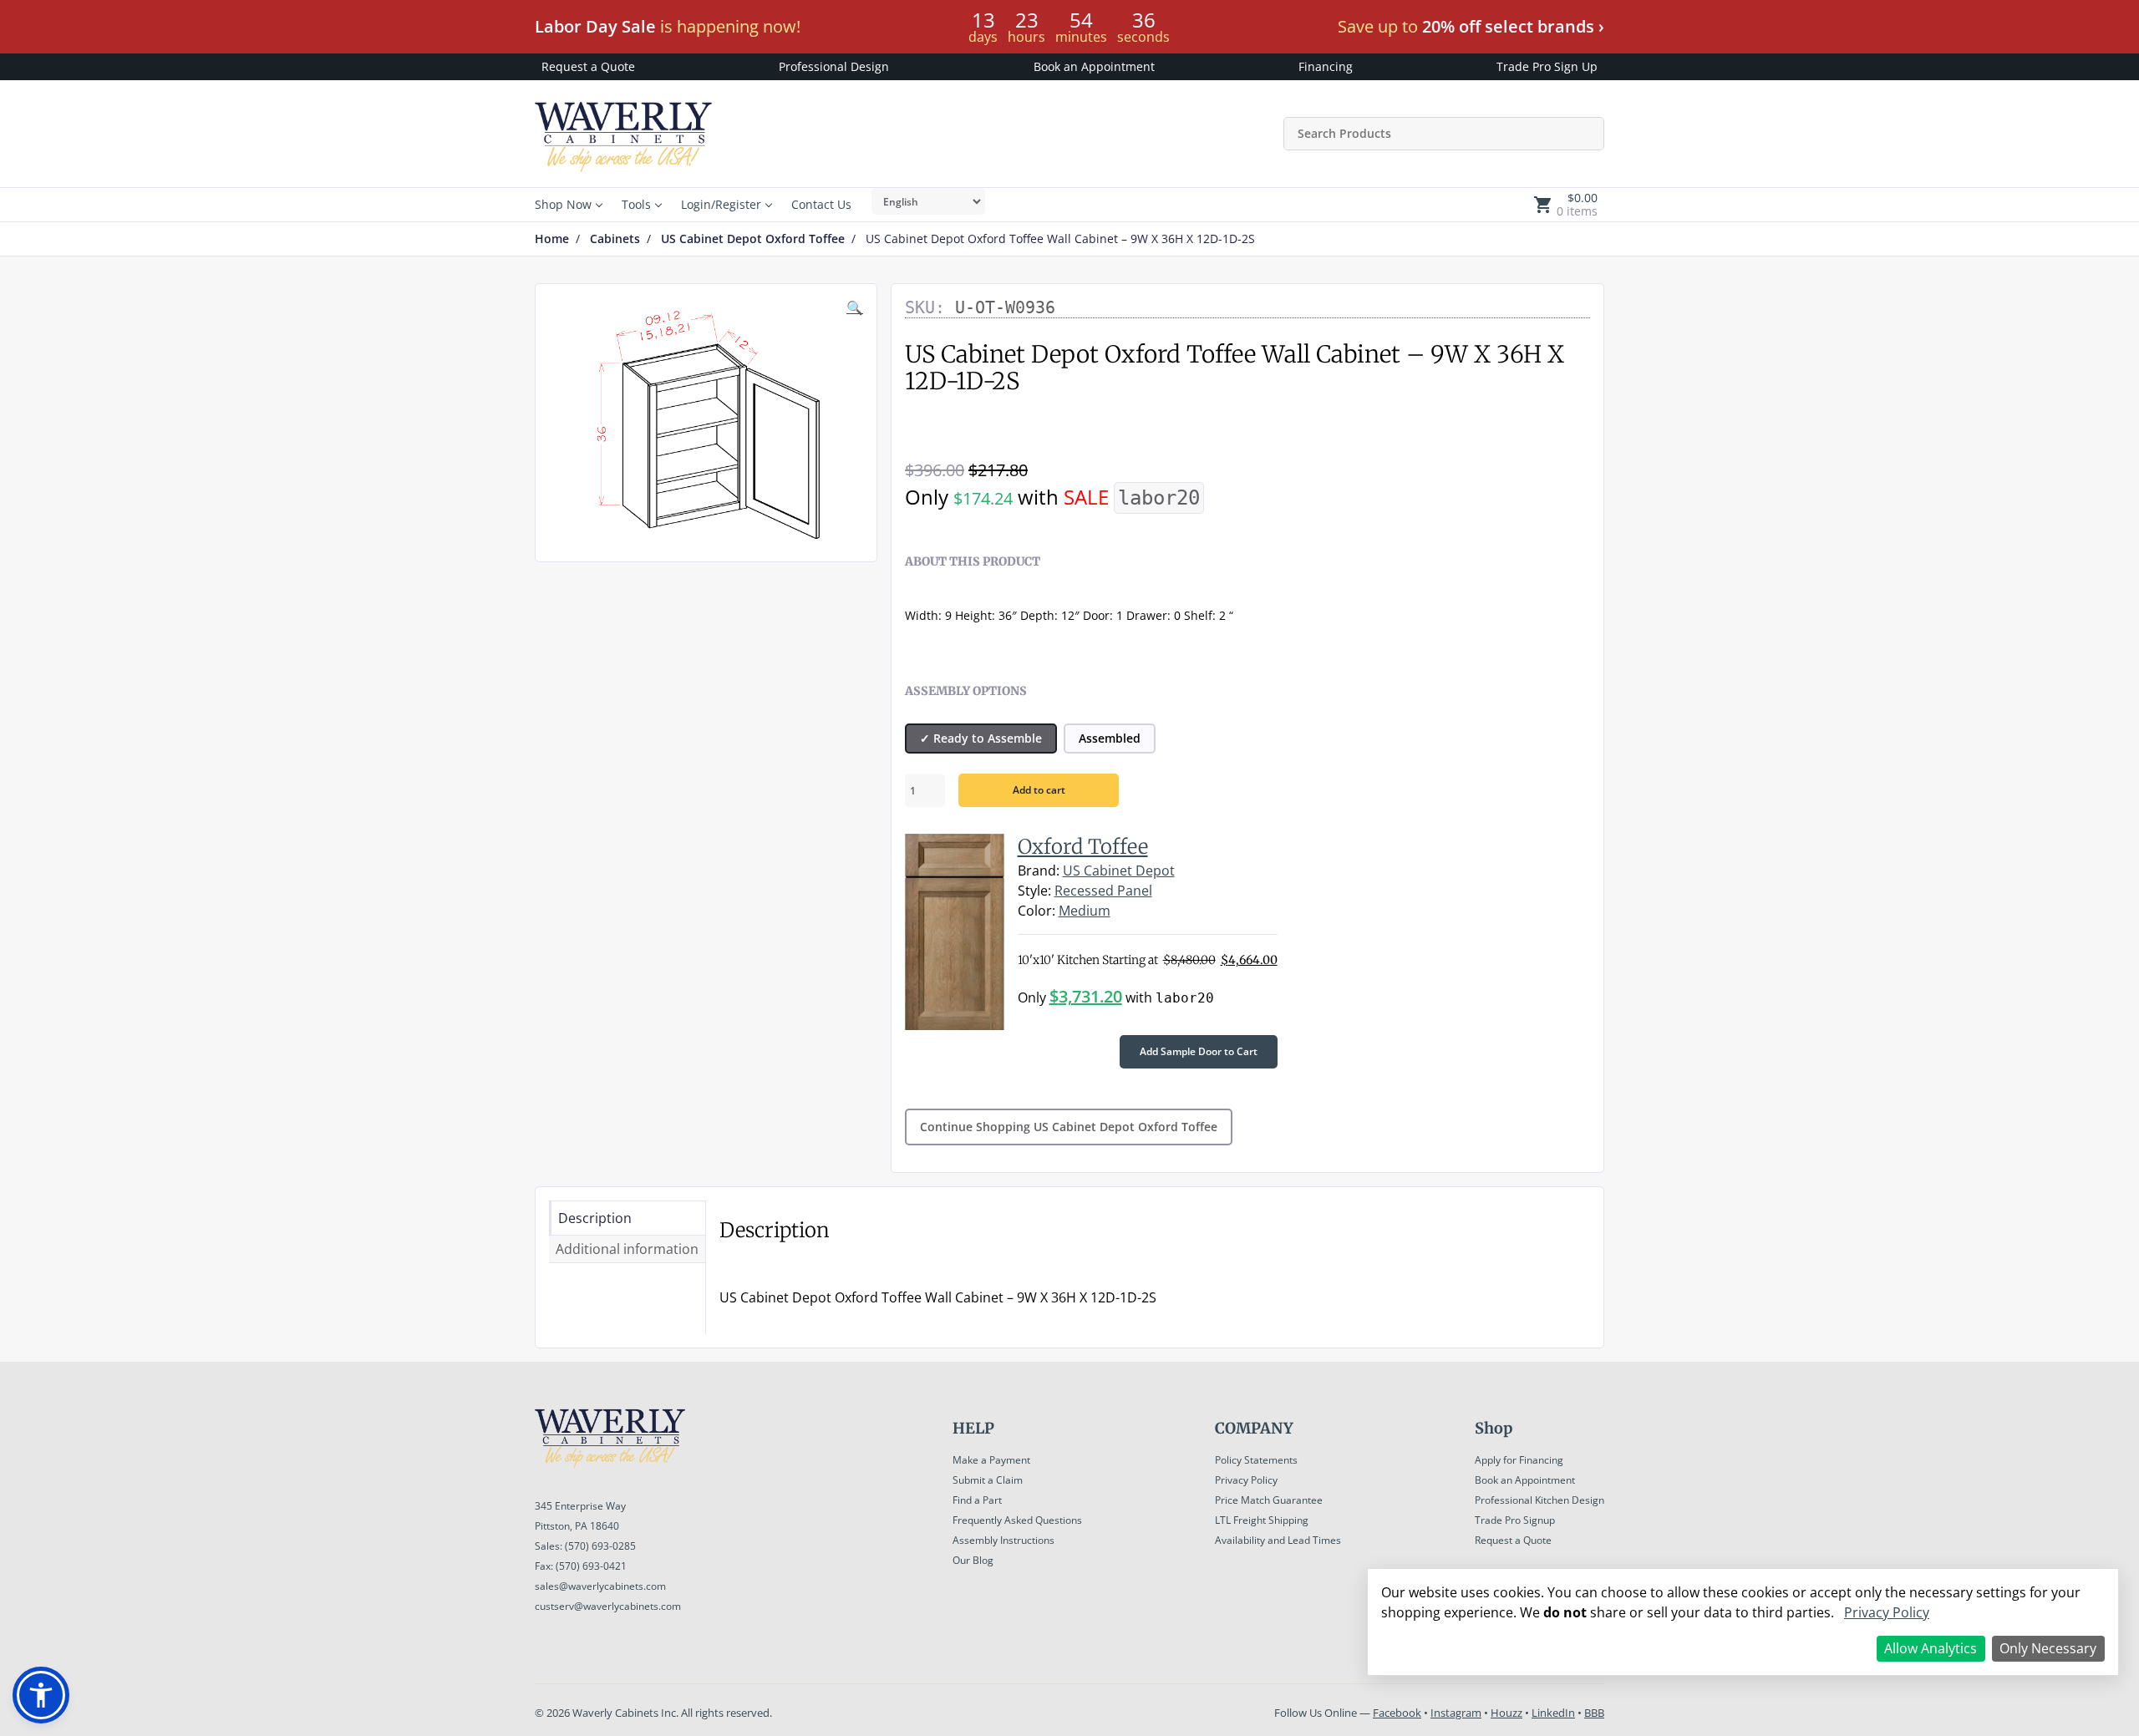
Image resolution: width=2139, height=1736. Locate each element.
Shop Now (563, 204)
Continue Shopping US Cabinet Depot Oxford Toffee (1069, 1127)
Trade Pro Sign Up (1547, 66)
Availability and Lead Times (1278, 1540)
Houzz (1506, 1713)
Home (552, 239)
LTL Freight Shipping (1262, 1520)
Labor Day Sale (595, 26)
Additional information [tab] (627, 1249)
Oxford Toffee (1083, 847)
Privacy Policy (1246, 1480)
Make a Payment (991, 1460)
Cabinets (615, 239)
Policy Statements (1256, 1460)
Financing (1326, 66)
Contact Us (821, 204)
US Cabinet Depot (1119, 871)
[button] (41, 1695)
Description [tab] (595, 1218)
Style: (1034, 891)
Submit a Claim (988, 1480)
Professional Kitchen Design (1539, 1500)
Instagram (1456, 1713)
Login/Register (721, 204)
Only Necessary (2048, 1648)
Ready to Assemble (988, 738)
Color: (1036, 911)
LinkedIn (1553, 1713)
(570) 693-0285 (600, 1546)
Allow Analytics (1931, 1648)
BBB (1594, 1713)
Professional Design (834, 66)
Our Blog (973, 1560)
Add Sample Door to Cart (1199, 1051)
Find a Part (977, 1500)
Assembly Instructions (1003, 1540)
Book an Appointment (1094, 66)
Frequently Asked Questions (1017, 1520)
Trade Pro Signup (1515, 1520)
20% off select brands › (1513, 26)
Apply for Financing (1519, 1460)
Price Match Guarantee (1269, 1500)
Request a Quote (588, 66)
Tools (636, 204)
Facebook (1397, 1713)
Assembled (1110, 738)
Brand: (1039, 871)
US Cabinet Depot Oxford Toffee (753, 239)
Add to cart (1039, 790)
